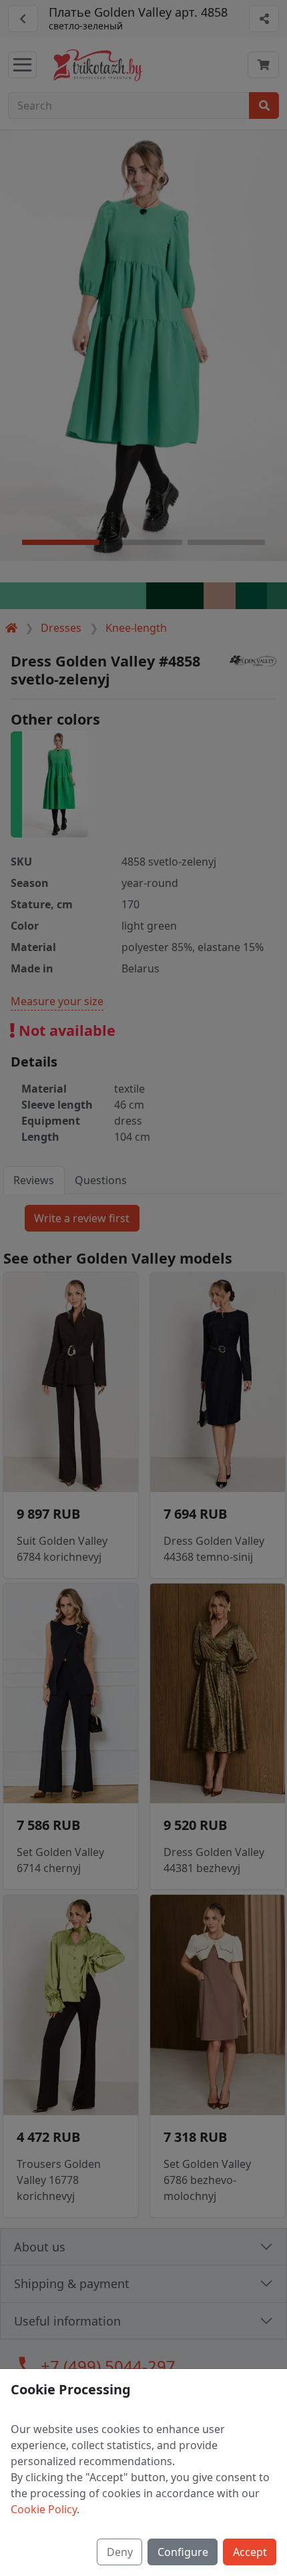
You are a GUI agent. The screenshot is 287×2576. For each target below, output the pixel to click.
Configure (183, 2552)
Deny (120, 2552)
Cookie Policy (44, 2509)
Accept (250, 2552)
